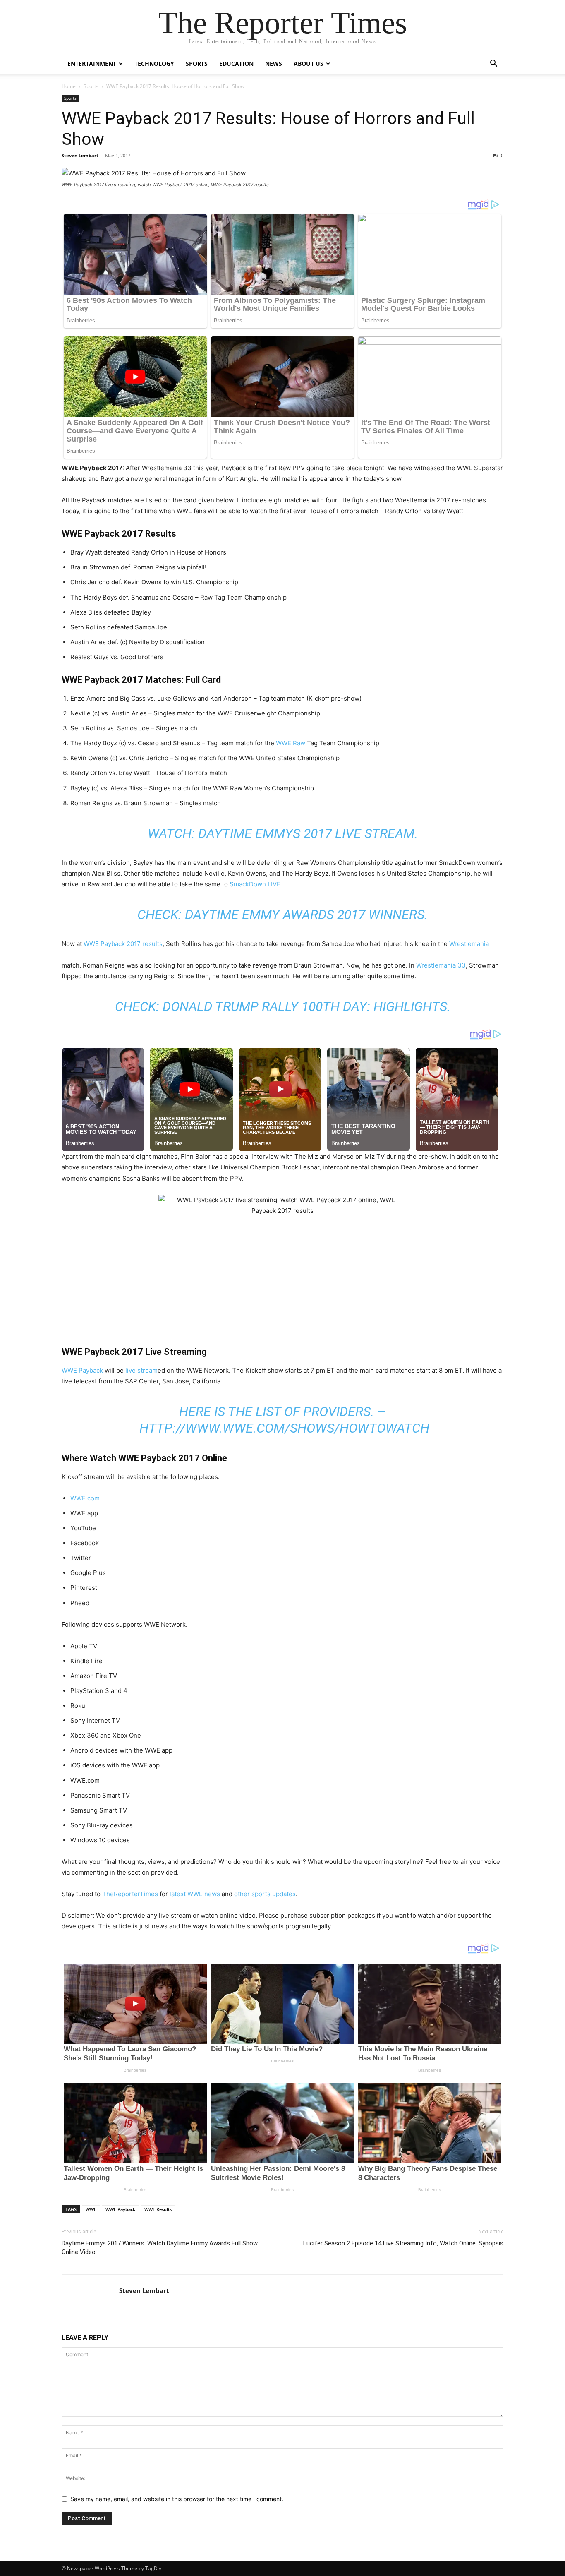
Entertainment (92, 64)
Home (69, 86)
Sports (197, 64)
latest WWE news (194, 1894)
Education (236, 64)
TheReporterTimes (130, 1894)
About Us (309, 64)
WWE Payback (82, 1370)
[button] (493, 64)
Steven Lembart (80, 155)
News (274, 64)
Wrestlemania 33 (441, 965)
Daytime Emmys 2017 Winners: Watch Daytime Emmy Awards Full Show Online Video (160, 2248)
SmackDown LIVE (255, 884)
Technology (154, 64)
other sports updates (265, 1894)
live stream (141, 1370)
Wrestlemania (469, 944)
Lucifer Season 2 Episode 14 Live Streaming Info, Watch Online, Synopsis (403, 2243)
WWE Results (158, 2209)
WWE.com (85, 1498)
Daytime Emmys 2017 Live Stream (306, 833)
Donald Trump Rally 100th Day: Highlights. (306, 1006)
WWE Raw (291, 743)
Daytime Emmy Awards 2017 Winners (305, 915)
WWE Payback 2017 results (123, 944)
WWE (91, 2209)
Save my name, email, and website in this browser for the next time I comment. (177, 2499)
